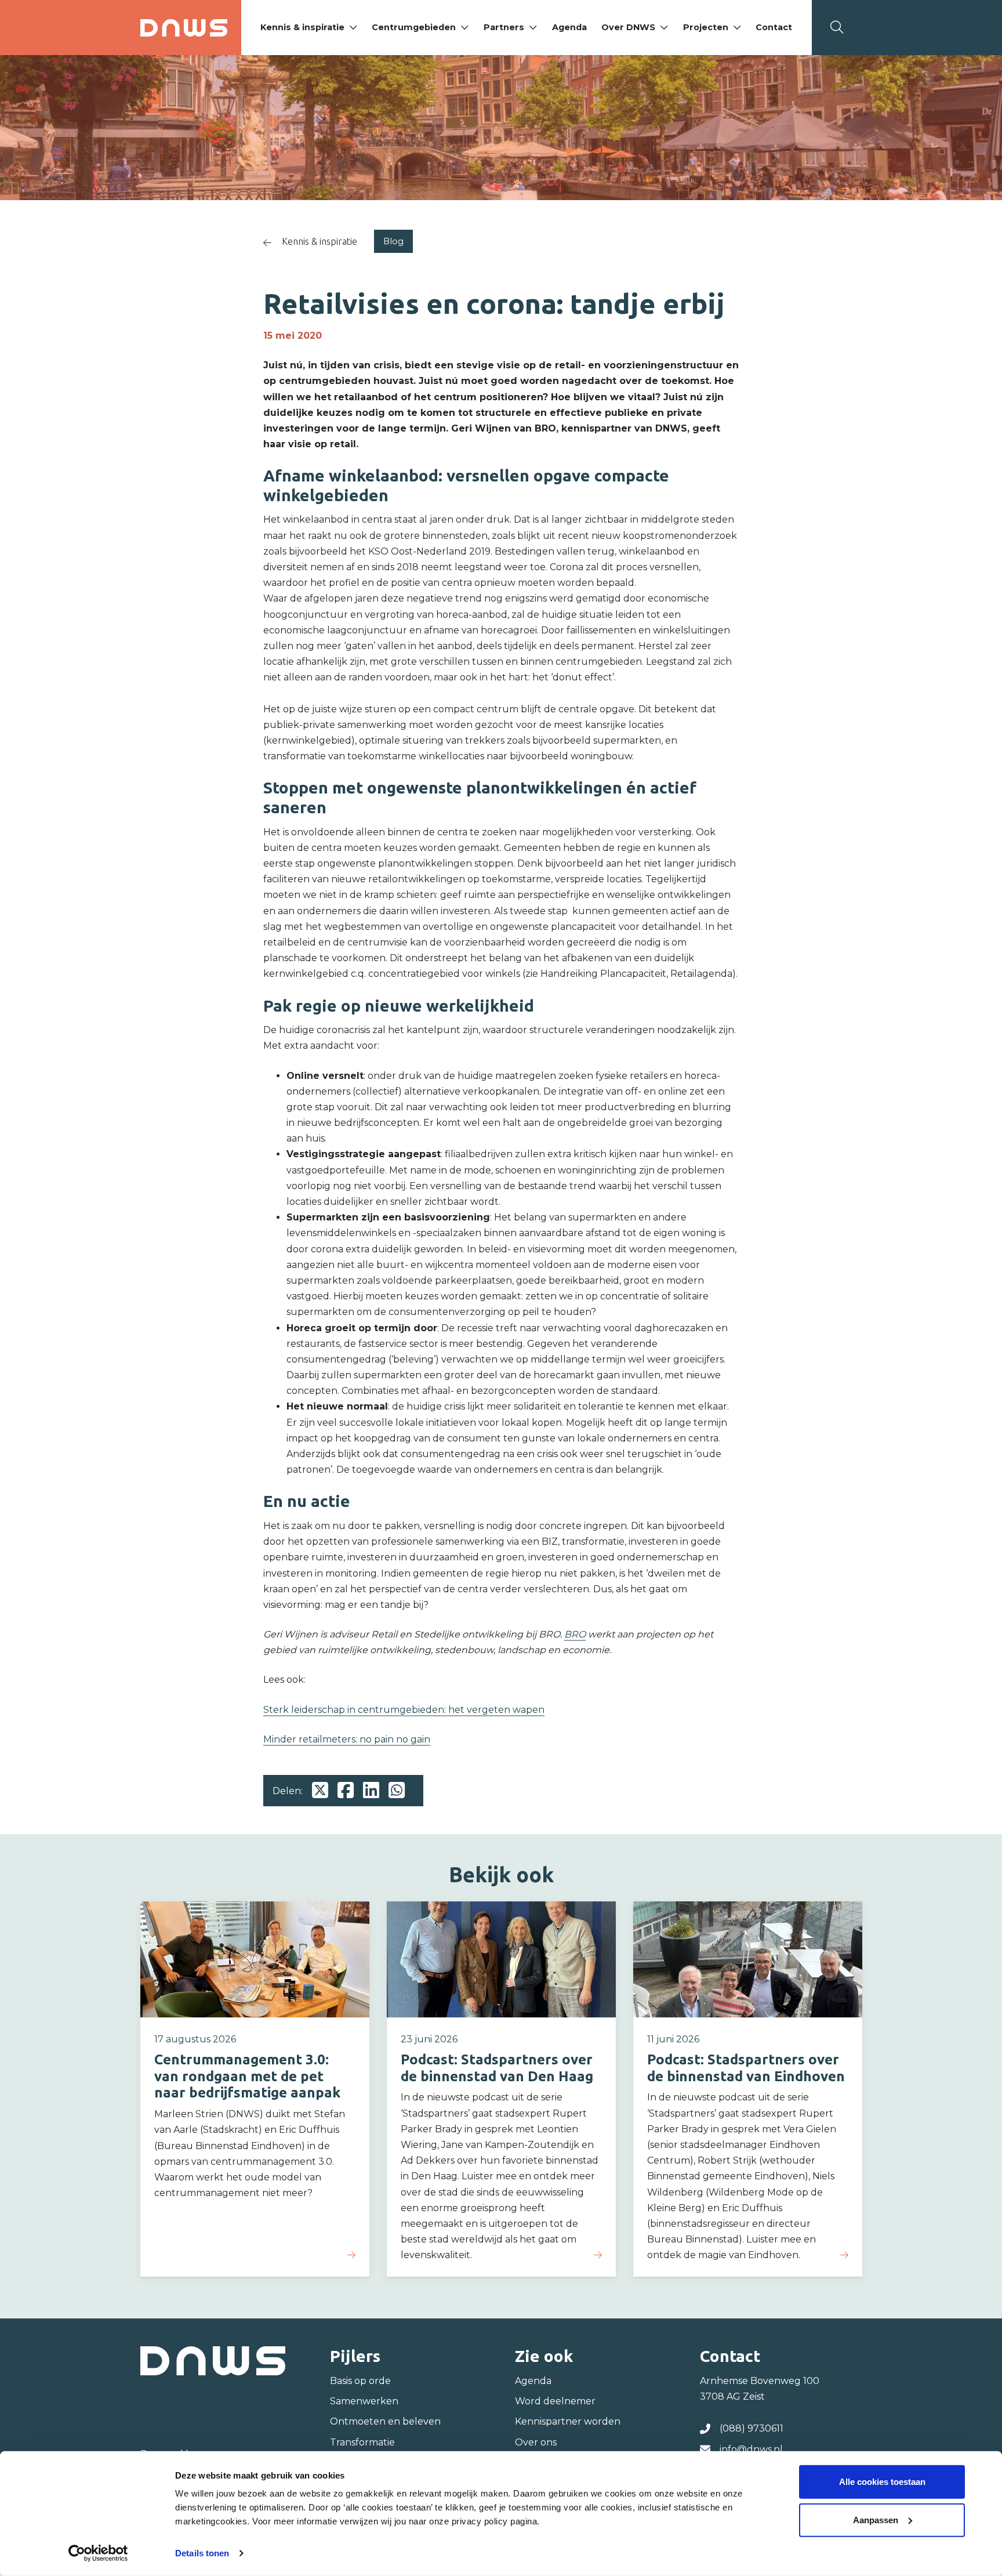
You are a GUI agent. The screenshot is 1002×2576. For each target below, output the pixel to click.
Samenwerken (364, 2401)
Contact (774, 27)
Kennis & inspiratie (302, 27)
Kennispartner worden (568, 2421)
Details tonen (202, 2553)
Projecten (706, 27)
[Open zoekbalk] (837, 27)
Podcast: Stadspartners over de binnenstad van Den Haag (497, 2068)
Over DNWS (628, 27)
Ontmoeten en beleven (385, 2421)
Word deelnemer (555, 2401)
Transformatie (362, 2442)
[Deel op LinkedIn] (371, 1791)
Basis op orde (360, 2381)
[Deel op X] (320, 1791)
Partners (504, 27)
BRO (575, 1634)
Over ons (536, 2442)
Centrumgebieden (414, 27)
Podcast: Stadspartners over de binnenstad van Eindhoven (746, 2068)
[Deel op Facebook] (346, 1791)
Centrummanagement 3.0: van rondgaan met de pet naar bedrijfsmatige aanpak (247, 2076)
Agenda (569, 27)
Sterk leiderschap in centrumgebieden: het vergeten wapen (404, 1710)
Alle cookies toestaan (882, 2482)
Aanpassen (876, 2519)
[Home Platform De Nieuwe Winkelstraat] (184, 28)
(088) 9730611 (752, 2428)
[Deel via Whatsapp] (397, 1791)
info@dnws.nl (751, 2449)
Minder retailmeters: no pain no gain (347, 1739)
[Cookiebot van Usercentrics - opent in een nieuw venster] (98, 2553)
